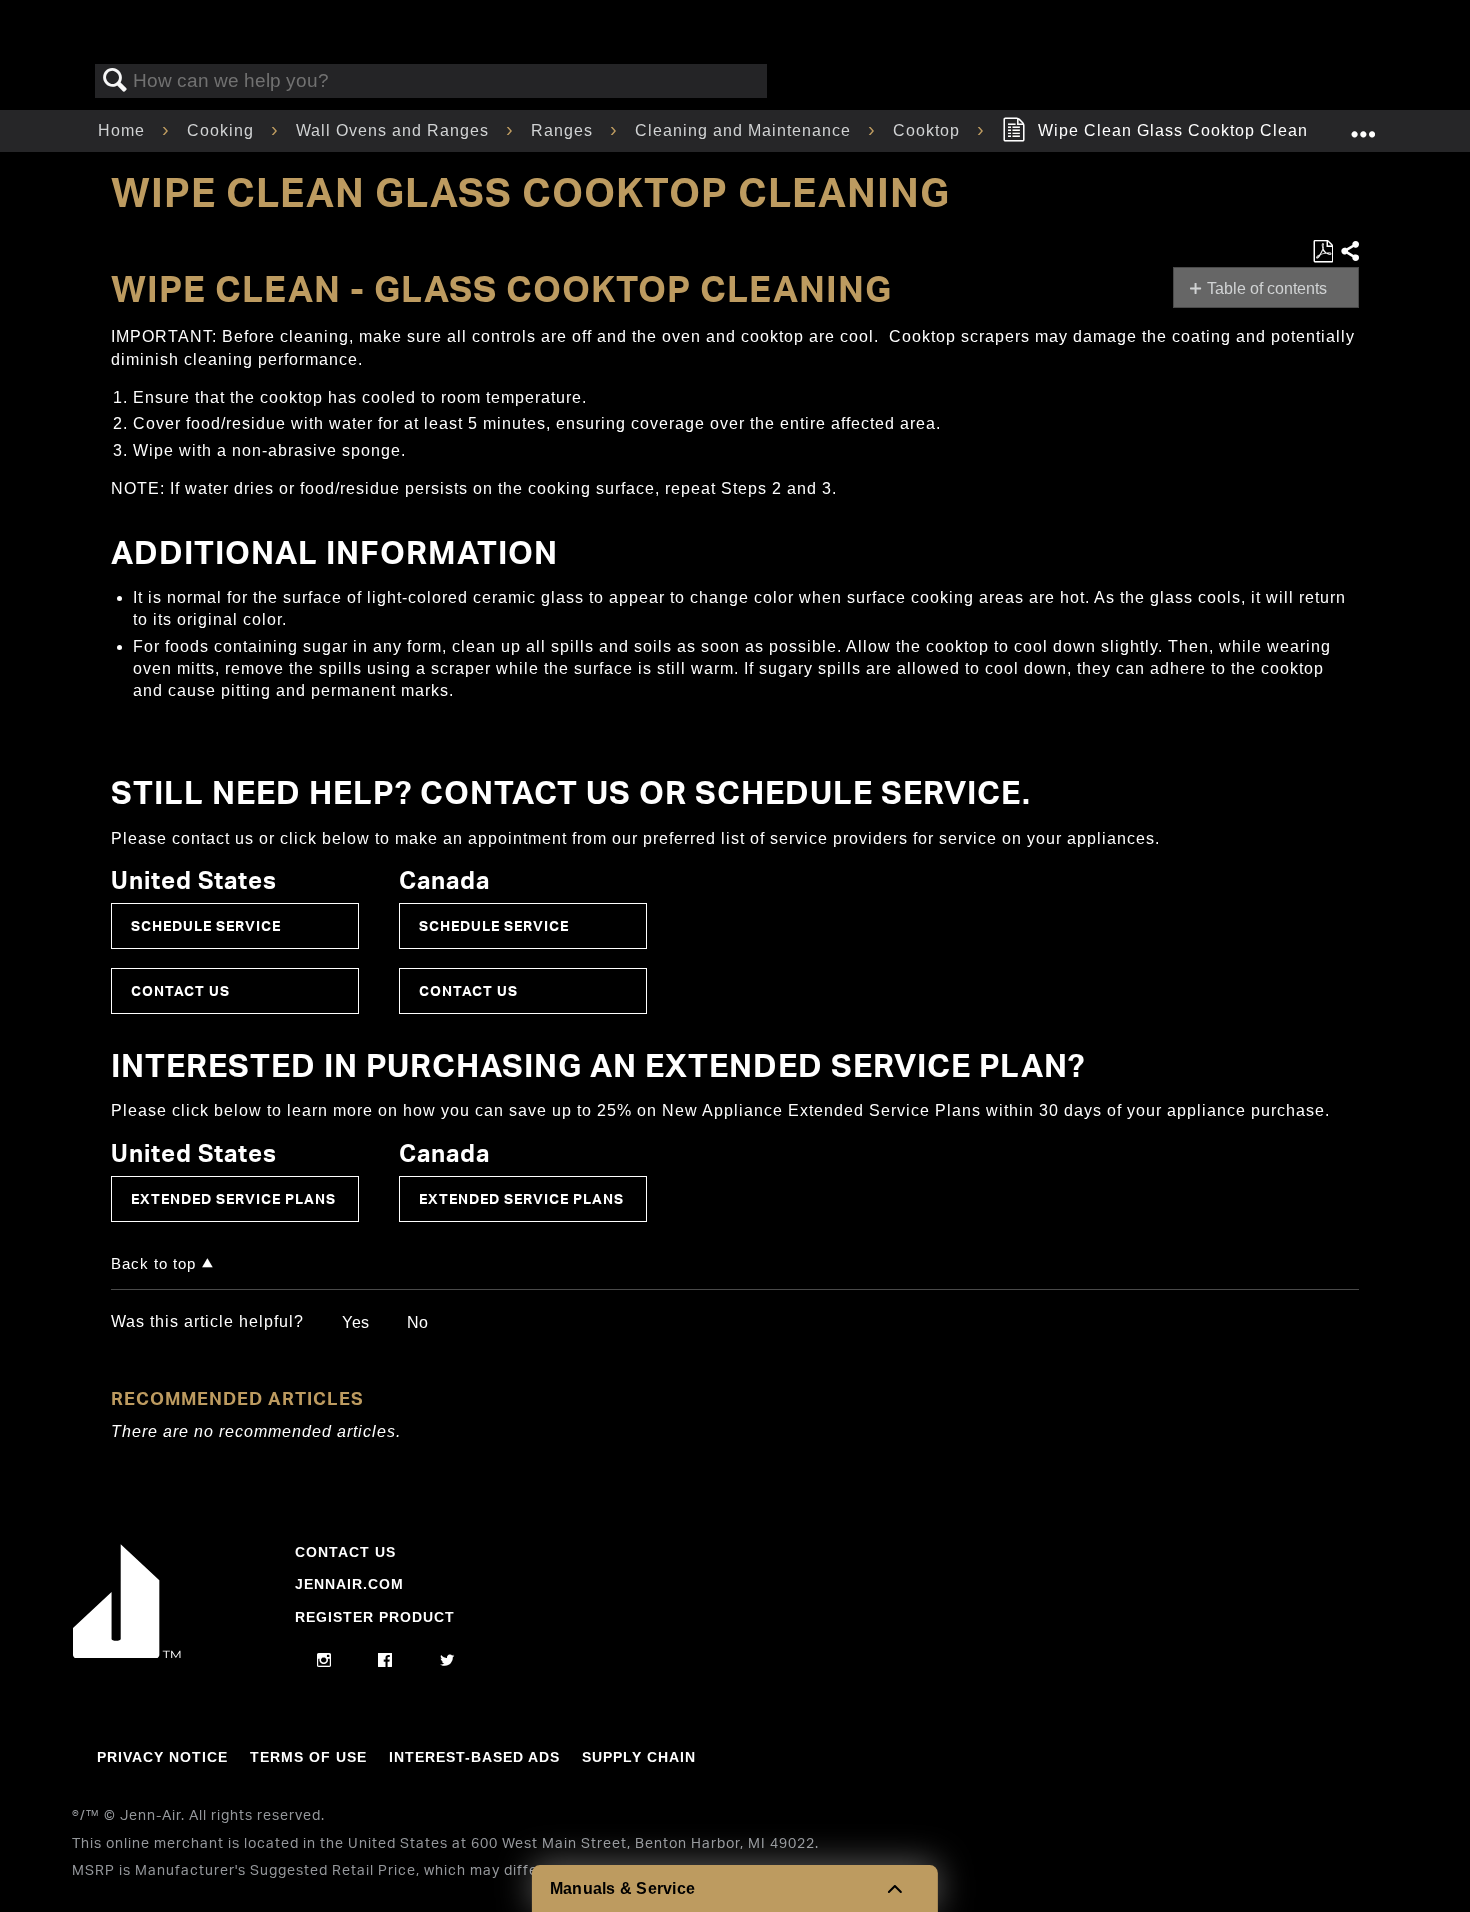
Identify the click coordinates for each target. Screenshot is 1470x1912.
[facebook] (385, 1661)
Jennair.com (349, 1584)
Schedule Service (206, 925)
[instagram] (324, 1661)
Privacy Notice (162, 1757)
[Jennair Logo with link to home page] (127, 1653)
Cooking (223, 130)
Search (115, 81)
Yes (355, 1322)
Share (1349, 252)
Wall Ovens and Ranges (395, 130)
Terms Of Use (308, 1757)
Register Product (375, 1617)
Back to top (153, 1263)
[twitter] (447, 1661)
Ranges (564, 130)
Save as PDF (1322, 252)
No (417, 1322)
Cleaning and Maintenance (745, 130)
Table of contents (1267, 288)
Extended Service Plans (233, 1198)
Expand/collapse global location (1363, 125)
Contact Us (180, 990)
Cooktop (929, 130)
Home (124, 130)
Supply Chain (639, 1757)
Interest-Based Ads (474, 1757)
